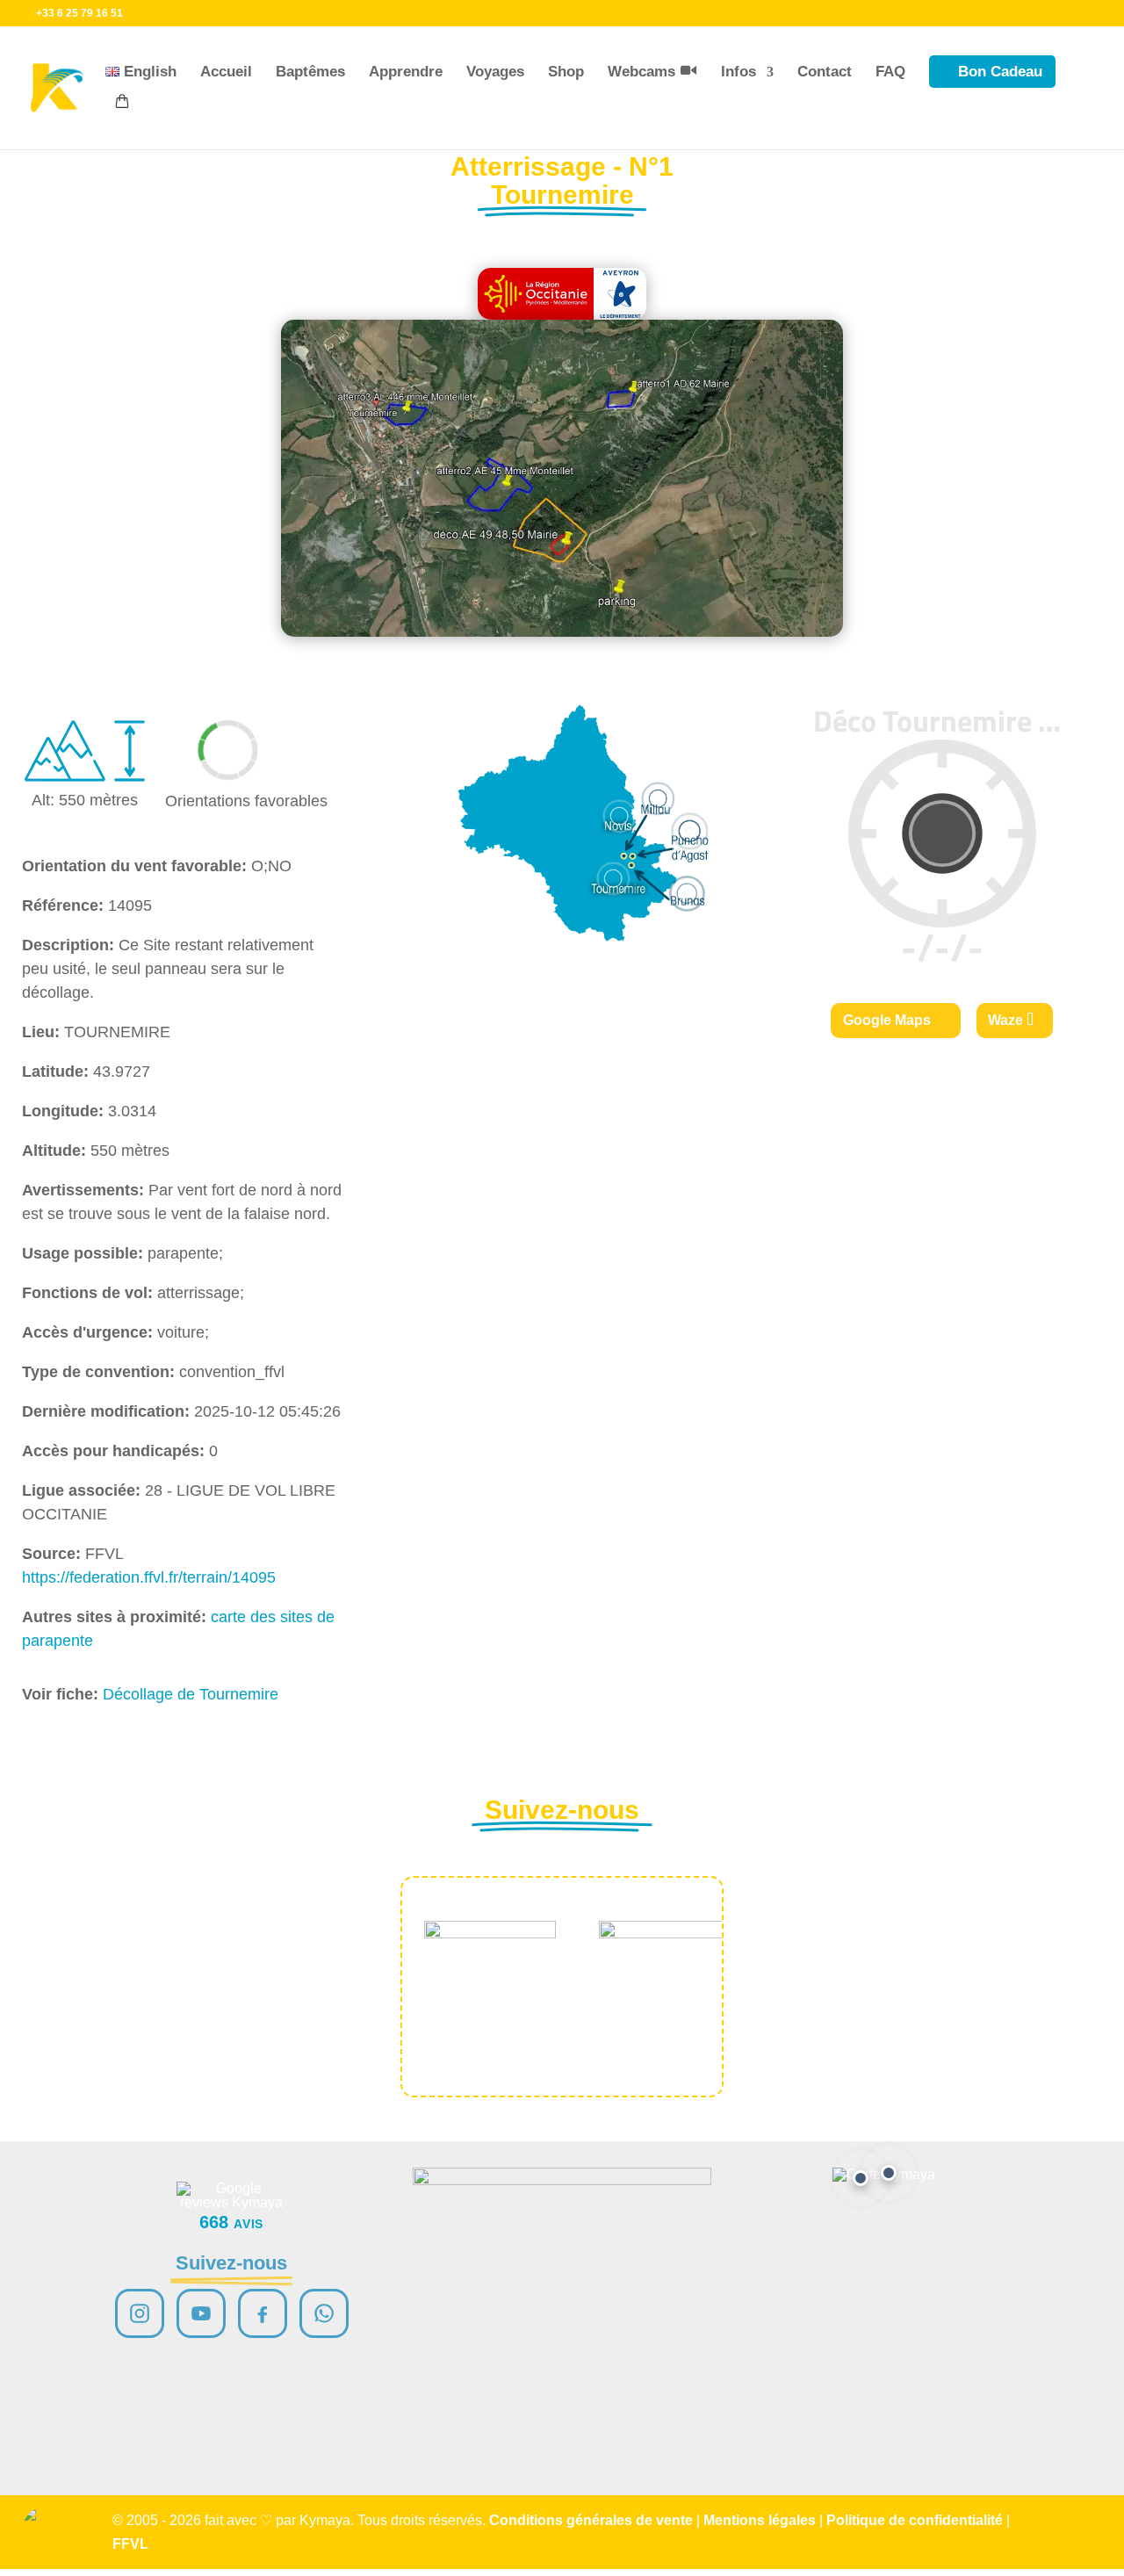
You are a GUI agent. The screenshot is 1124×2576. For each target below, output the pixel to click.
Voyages (495, 72)
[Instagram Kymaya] (140, 2313)
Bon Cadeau (1000, 72)
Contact (825, 72)
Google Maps (887, 1020)
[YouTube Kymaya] (201, 2313)
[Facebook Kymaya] (263, 2313)
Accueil (226, 72)
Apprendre (406, 72)
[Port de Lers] (861, 2178)
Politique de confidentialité (915, 2520)
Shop (566, 72)
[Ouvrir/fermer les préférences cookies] (46, 2530)
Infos (739, 72)
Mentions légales (760, 2520)
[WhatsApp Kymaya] (324, 2313)
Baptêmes (310, 72)
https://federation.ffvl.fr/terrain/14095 (149, 1577)
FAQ (890, 72)
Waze (1005, 1020)
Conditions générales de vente (591, 2520)
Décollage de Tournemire (191, 1694)
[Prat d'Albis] (889, 2173)
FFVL (130, 2544)
